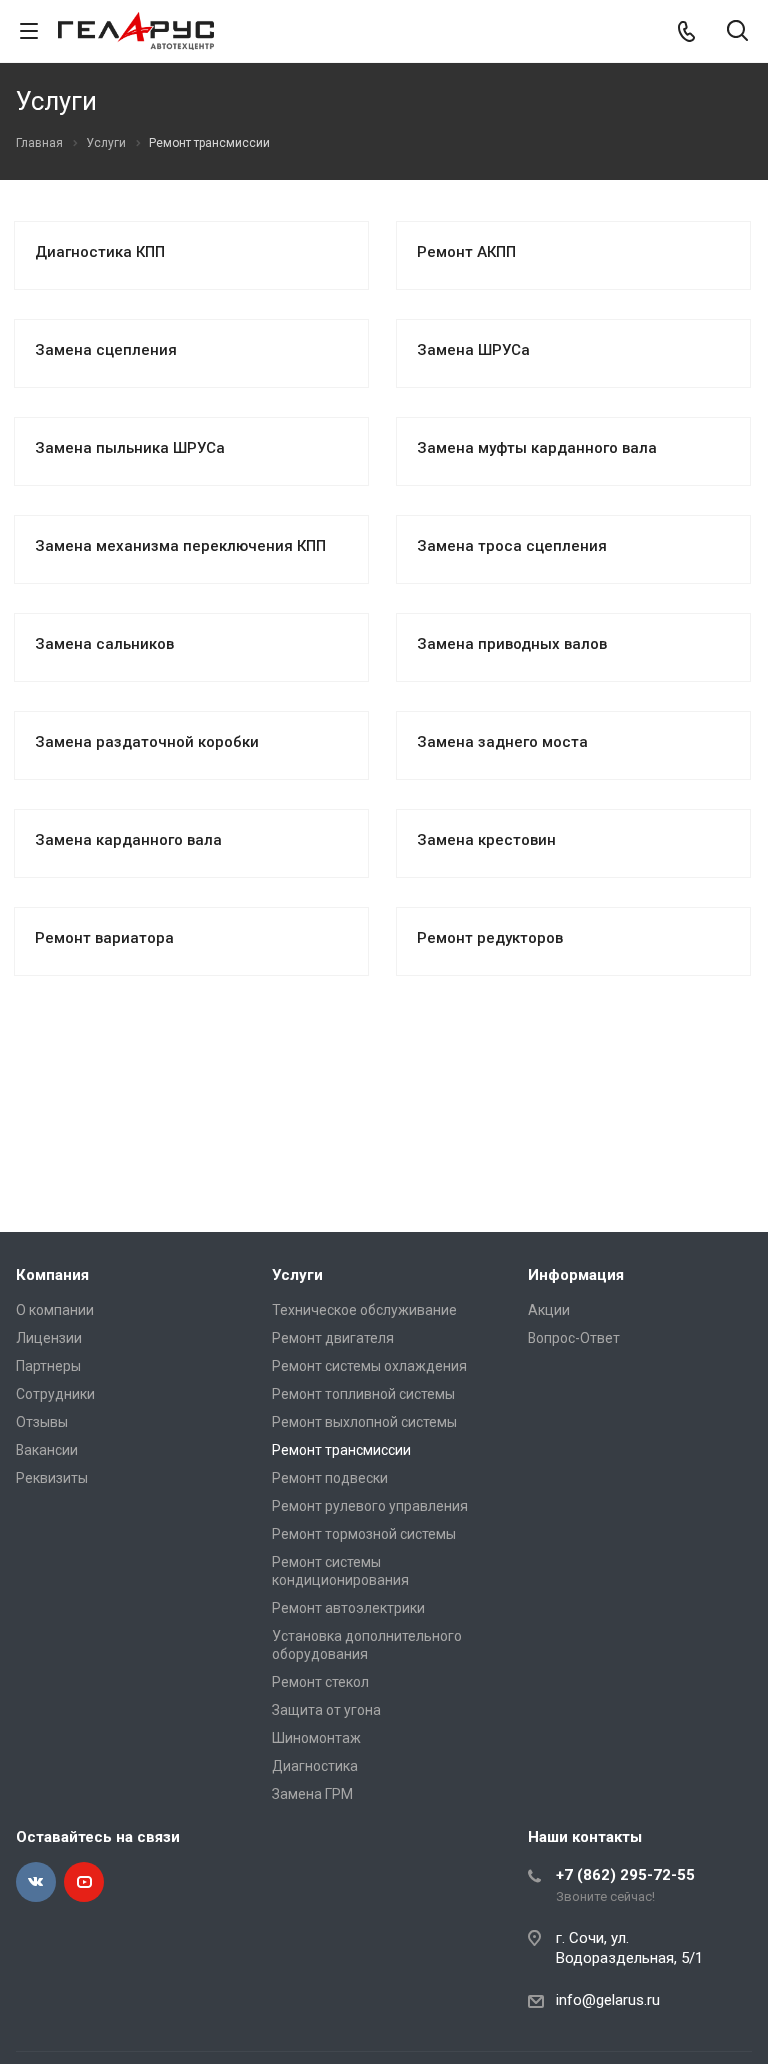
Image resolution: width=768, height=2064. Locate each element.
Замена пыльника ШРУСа (130, 448)
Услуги (297, 1275)
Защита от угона (326, 1710)
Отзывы (42, 1422)
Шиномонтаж (316, 1738)
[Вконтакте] (36, 1882)
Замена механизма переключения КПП (180, 546)
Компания (52, 1275)
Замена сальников (104, 644)
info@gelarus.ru (608, 2000)
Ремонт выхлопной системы (364, 1422)
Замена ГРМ (312, 1794)
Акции (549, 1310)
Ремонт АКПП (466, 252)
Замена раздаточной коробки (147, 742)
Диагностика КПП (100, 252)
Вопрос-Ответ (574, 1338)
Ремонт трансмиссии (341, 1450)
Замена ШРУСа (473, 350)
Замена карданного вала (128, 840)
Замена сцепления (106, 350)
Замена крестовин (486, 840)
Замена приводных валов (512, 644)
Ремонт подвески (330, 1478)
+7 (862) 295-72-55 (625, 1875)
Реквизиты (52, 1478)
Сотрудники (55, 1394)
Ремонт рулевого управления (370, 1506)
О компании (55, 1310)
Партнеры (48, 1366)
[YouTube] (84, 1882)
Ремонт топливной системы (363, 1394)
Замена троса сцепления (512, 546)
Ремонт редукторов (490, 938)
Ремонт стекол (320, 1682)
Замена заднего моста (502, 742)
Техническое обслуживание (364, 1310)
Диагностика (315, 1766)
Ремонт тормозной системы (364, 1534)
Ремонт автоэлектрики (348, 1608)
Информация (576, 1275)
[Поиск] (737, 32)
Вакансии (47, 1450)
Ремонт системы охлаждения (369, 1366)
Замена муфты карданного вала (537, 448)
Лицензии (49, 1338)
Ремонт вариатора (104, 938)
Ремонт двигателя (333, 1338)
